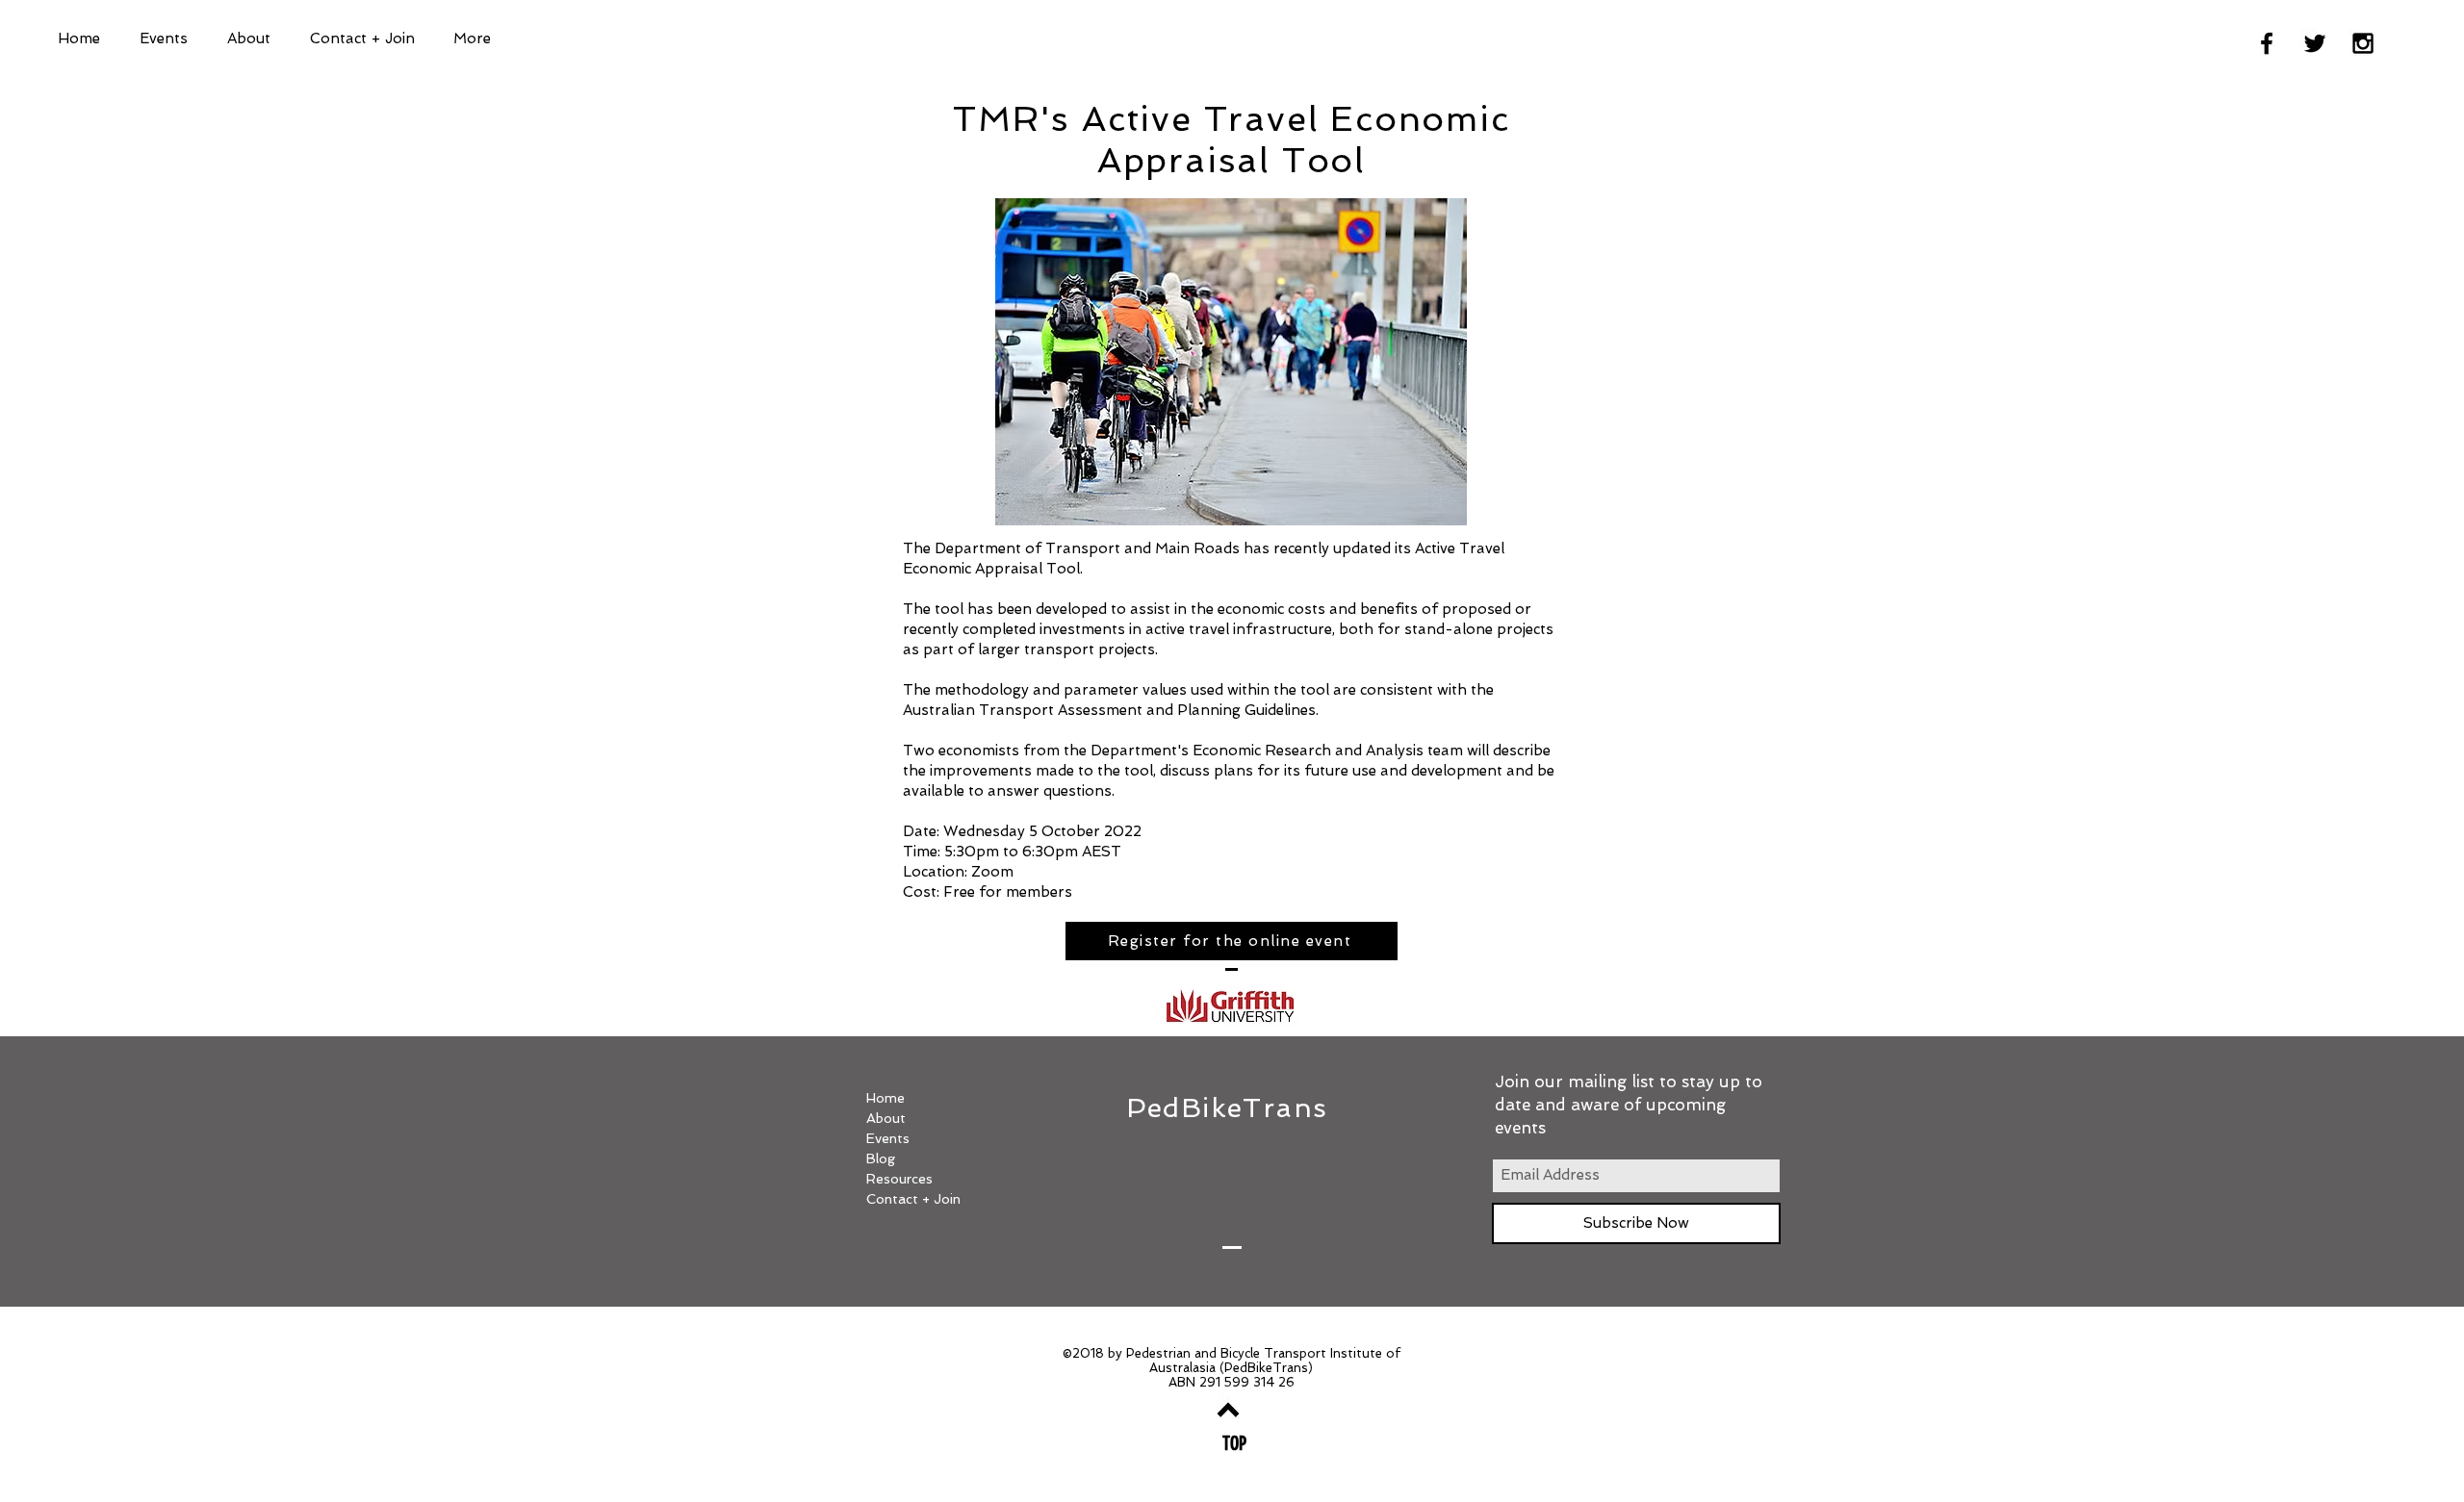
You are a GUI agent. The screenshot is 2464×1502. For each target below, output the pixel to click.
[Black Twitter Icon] (2315, 43)
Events (888, 1138)
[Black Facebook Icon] (2267, 43)
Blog (881, 1158)
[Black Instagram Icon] (2363, 43)
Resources (899, 1179)
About (886, 1118)
